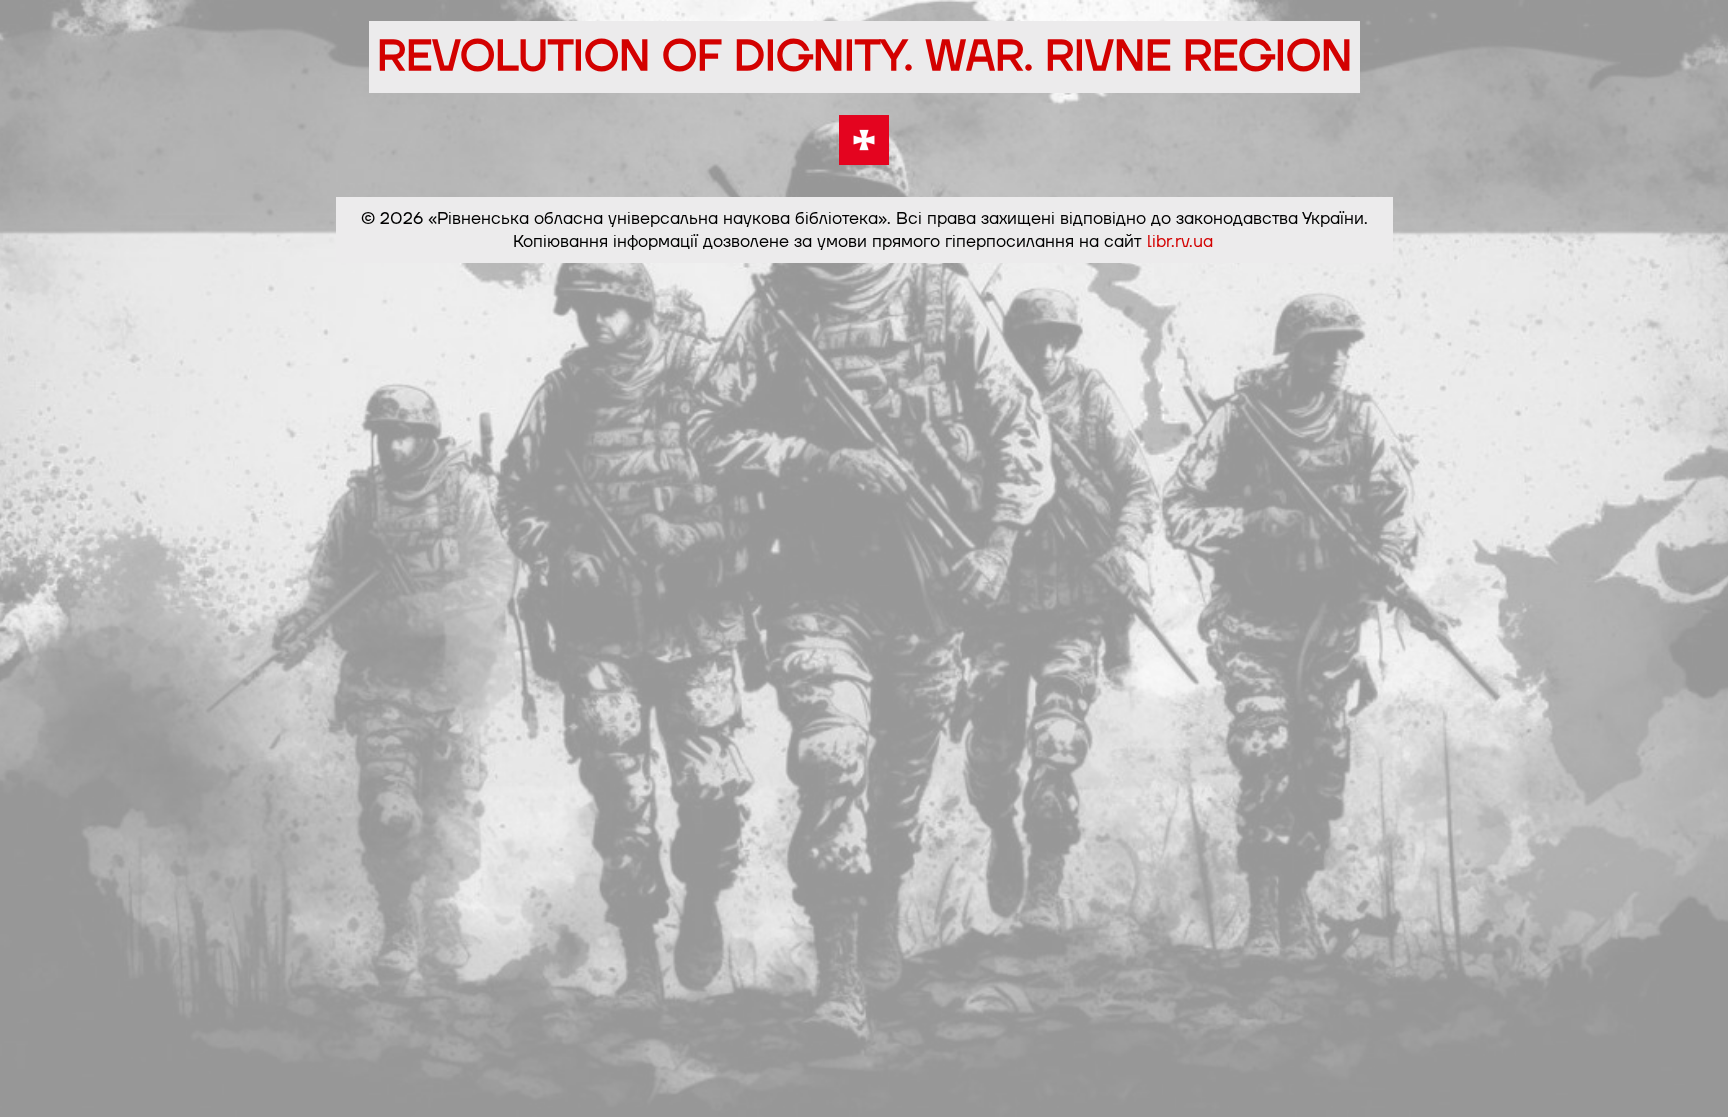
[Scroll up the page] (1689, 1078)
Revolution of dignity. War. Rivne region (864, 57)
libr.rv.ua (1180, 241)
